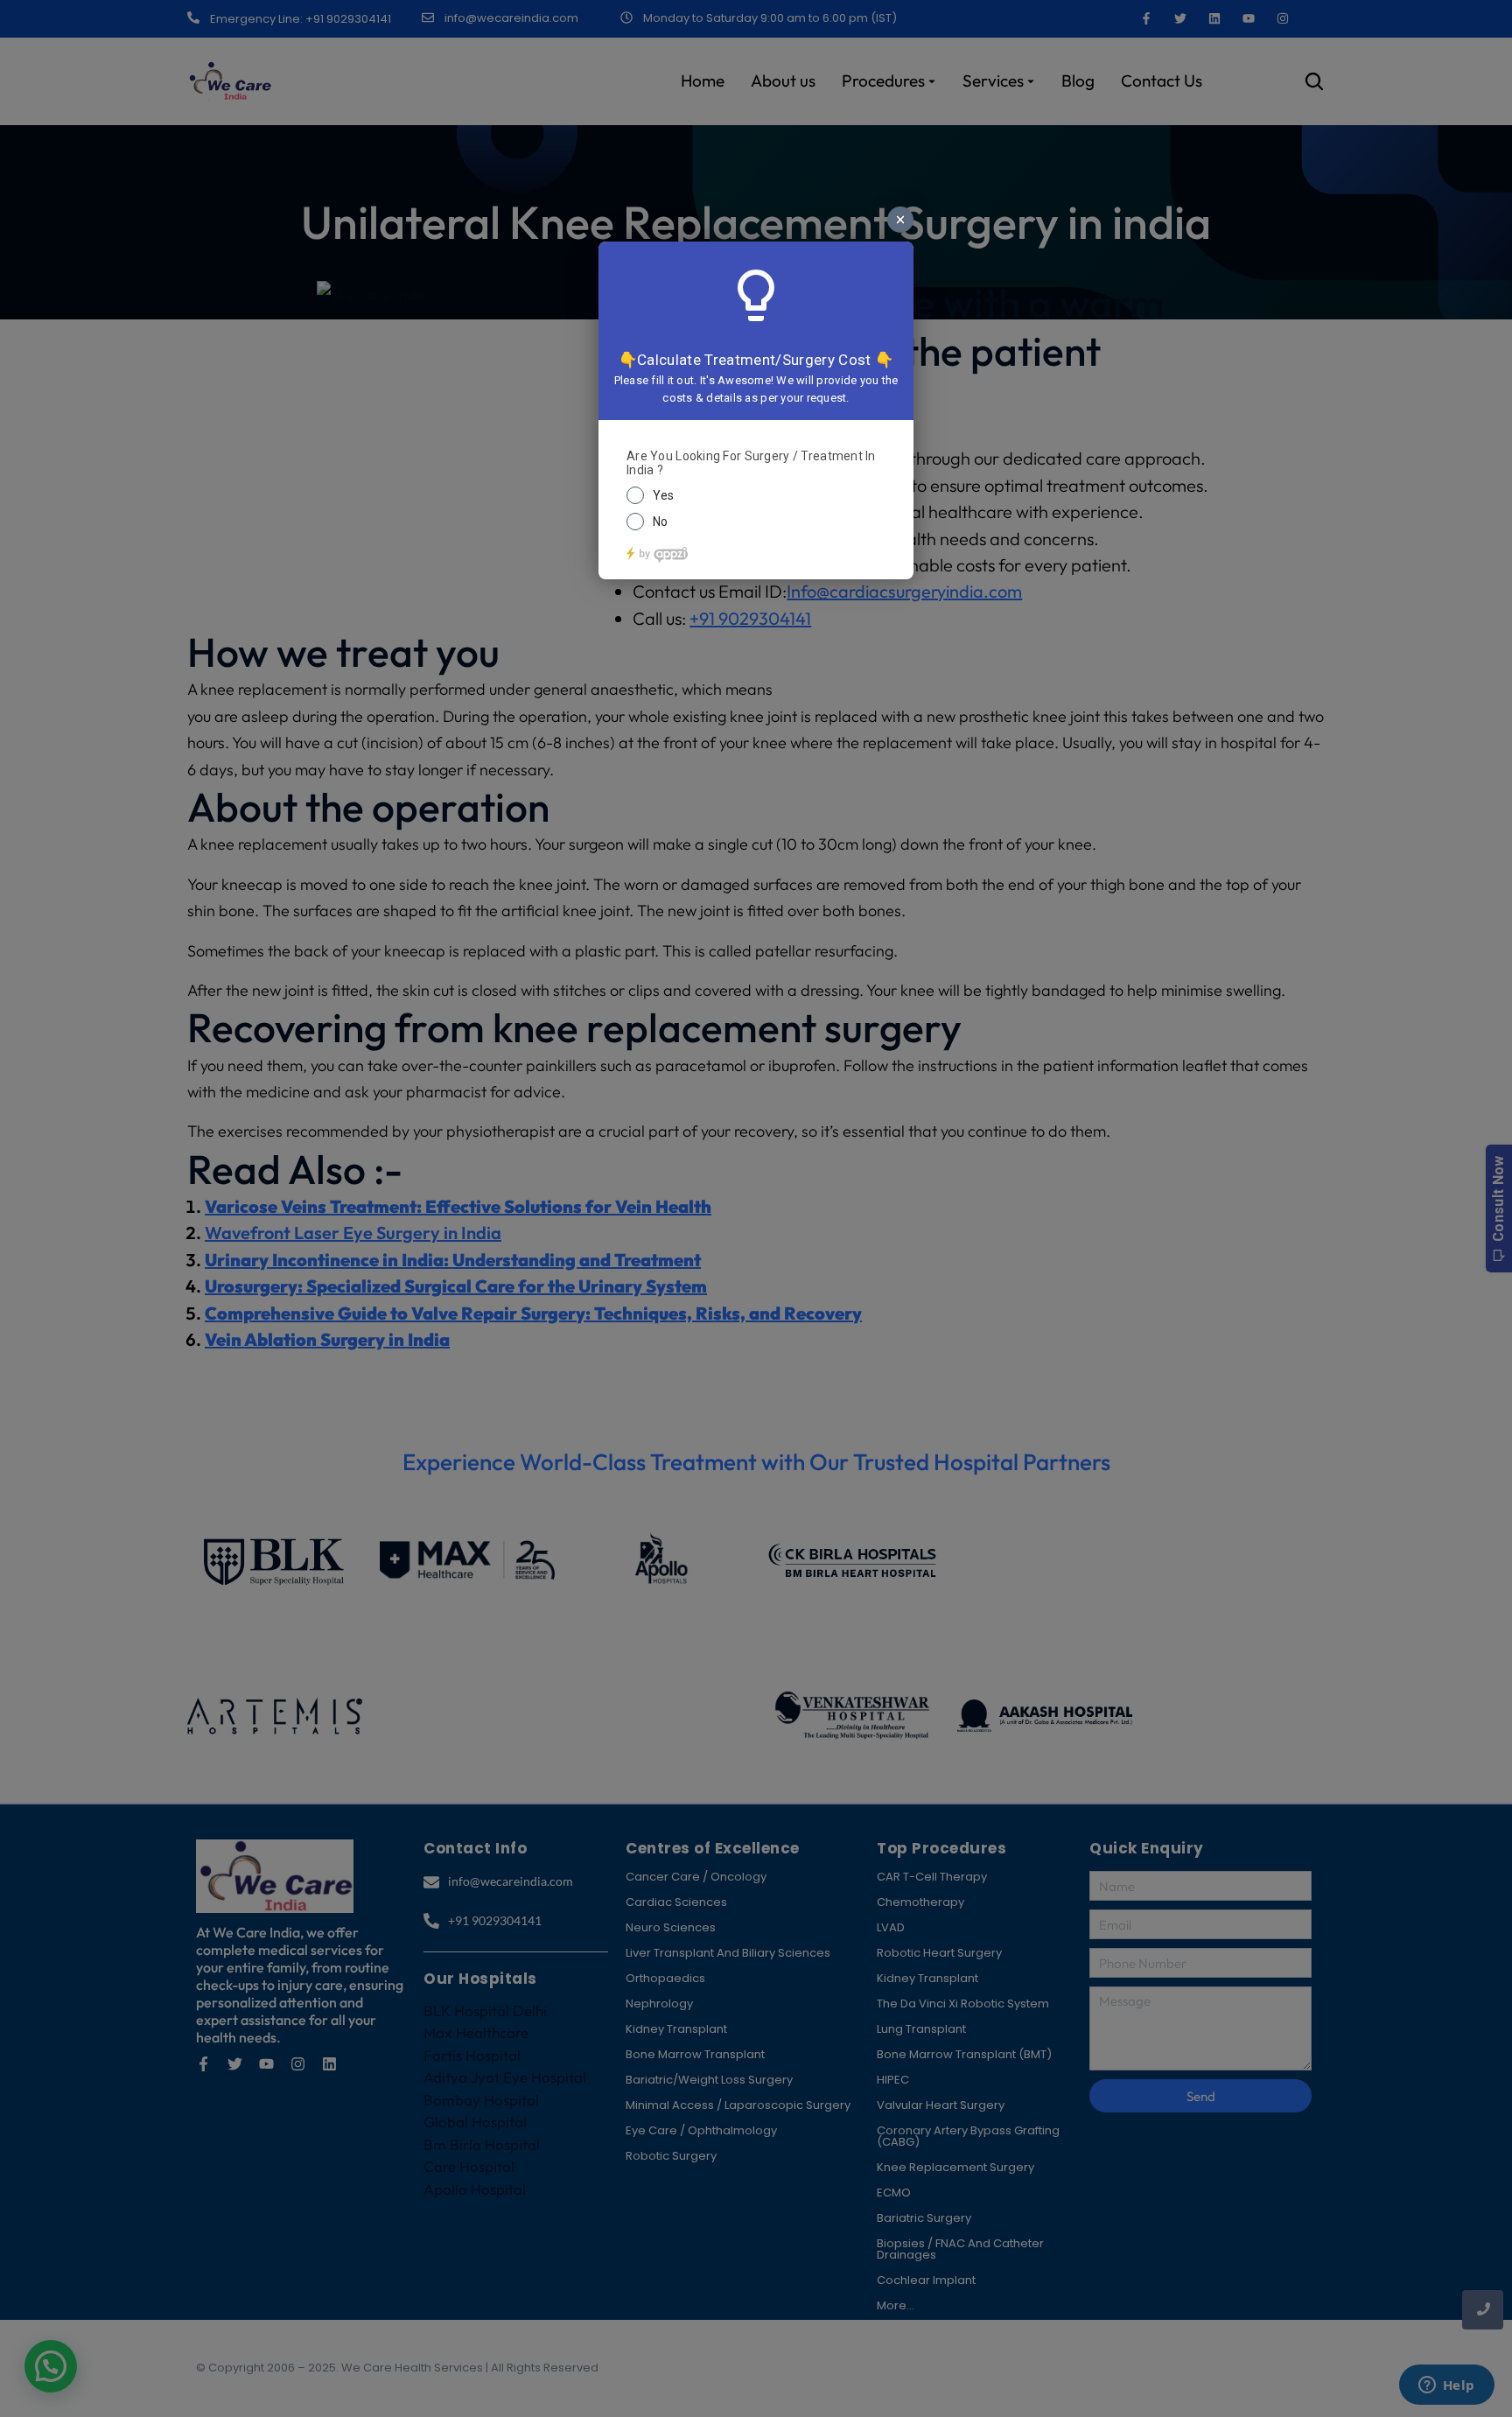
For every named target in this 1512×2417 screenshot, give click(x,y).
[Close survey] (900, 220)
